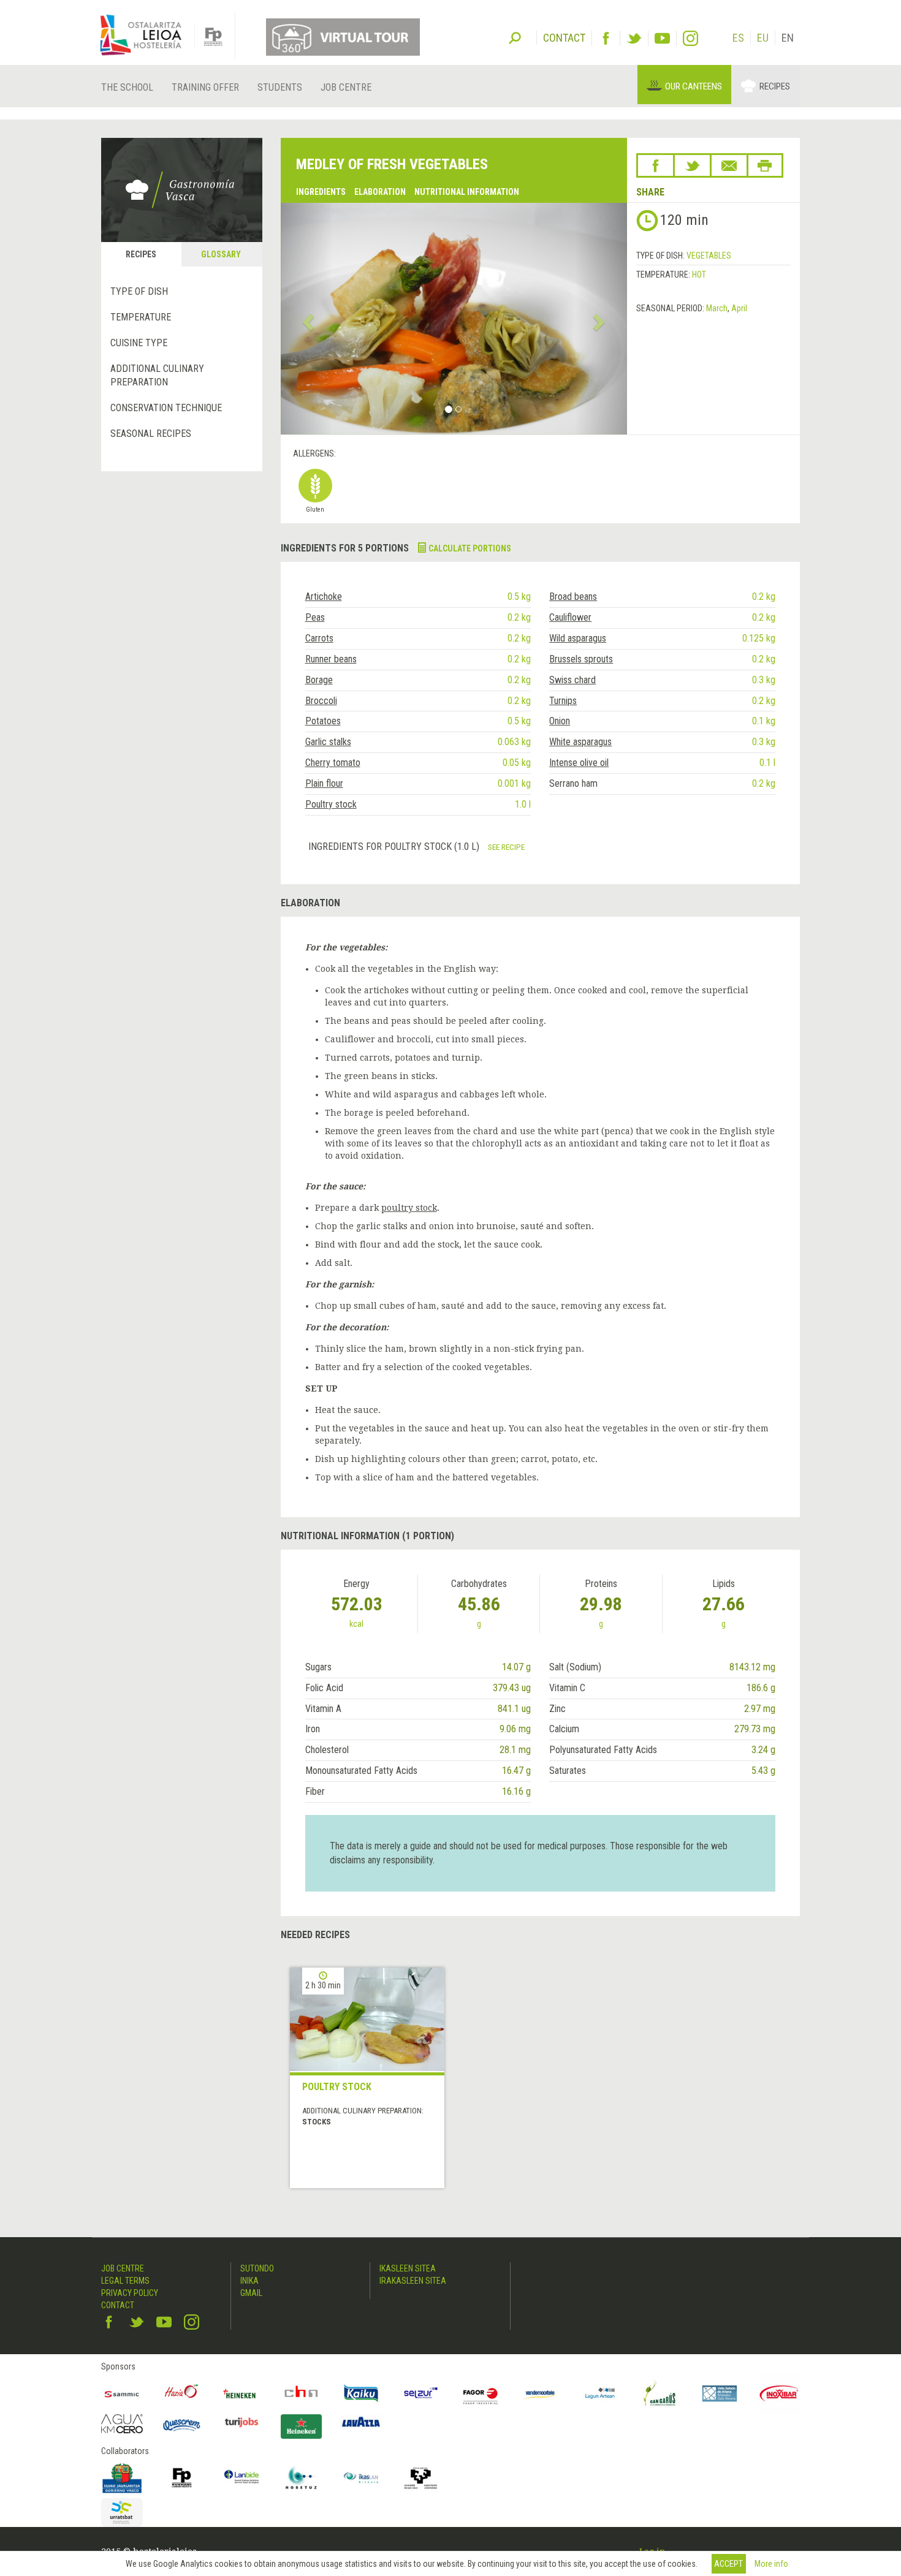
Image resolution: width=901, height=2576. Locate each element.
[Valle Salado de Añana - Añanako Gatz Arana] (720, 2393)
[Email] (729, 165)
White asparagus (580, 742)
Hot (699, 275)
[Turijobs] (241, 2422)
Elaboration (380, 192)
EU (763, 38)
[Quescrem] (182, 2425)
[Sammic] (122, 2393)
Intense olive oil (579, 763)
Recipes (775, 86)
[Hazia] (182, 2393)
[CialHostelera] (302, 2393)
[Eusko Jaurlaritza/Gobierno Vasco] (122, 2478)
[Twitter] (634, 38)
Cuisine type (139, 343)
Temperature (141, 317)
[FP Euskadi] (182, 2478)
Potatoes (323, 721)
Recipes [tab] (141, 254)
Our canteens (694, 86)
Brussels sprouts (581, 659)
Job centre (346, 87)
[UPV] (421, 2478)
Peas (315, 617)
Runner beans (331, 659)
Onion (560, 721)
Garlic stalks (328, 742)
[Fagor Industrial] (481, 2393)
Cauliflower (570, 617)
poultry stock (409, 1208)
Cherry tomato (333, 763)
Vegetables (709, 256)
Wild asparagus (578, 638)
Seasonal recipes (151, 434)
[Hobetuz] (302, 2478)
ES (738, 38)
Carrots (319, 638)
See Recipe (506, 847)
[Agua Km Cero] (122, 2424)
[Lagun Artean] (600, 2393)
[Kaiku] (361, 2393)
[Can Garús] (660, 2393)
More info (771, 2564)
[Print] (765, 165)
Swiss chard (572, 680)
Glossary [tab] (221, 254)
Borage (319, 680)
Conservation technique (166, 408)
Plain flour (324, 783)
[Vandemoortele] (541, 2393)
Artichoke (324, 597)
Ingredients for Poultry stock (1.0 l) (395, 847)
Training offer (205, 87)
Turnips (563, 701)
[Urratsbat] (122, 2513)
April (739, 308)
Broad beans (573, 597)
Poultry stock (331, 804)
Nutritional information (467, 192)
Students (280, 87)
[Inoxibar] (780, 2393)
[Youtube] (662, 38)
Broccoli (321, 701)
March (717, 308)
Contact (118, 2305)
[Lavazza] (361, 2421)
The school (127, 87)
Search (515, 37)
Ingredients (321, 192)
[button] (307, 319)
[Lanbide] (241, 2478)
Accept (728, 2564)
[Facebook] (606, 38)
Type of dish (139, 291)
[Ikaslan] (361, 2478)
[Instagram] (690, 38)
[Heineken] (241, 2393)
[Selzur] (421, 2393)
